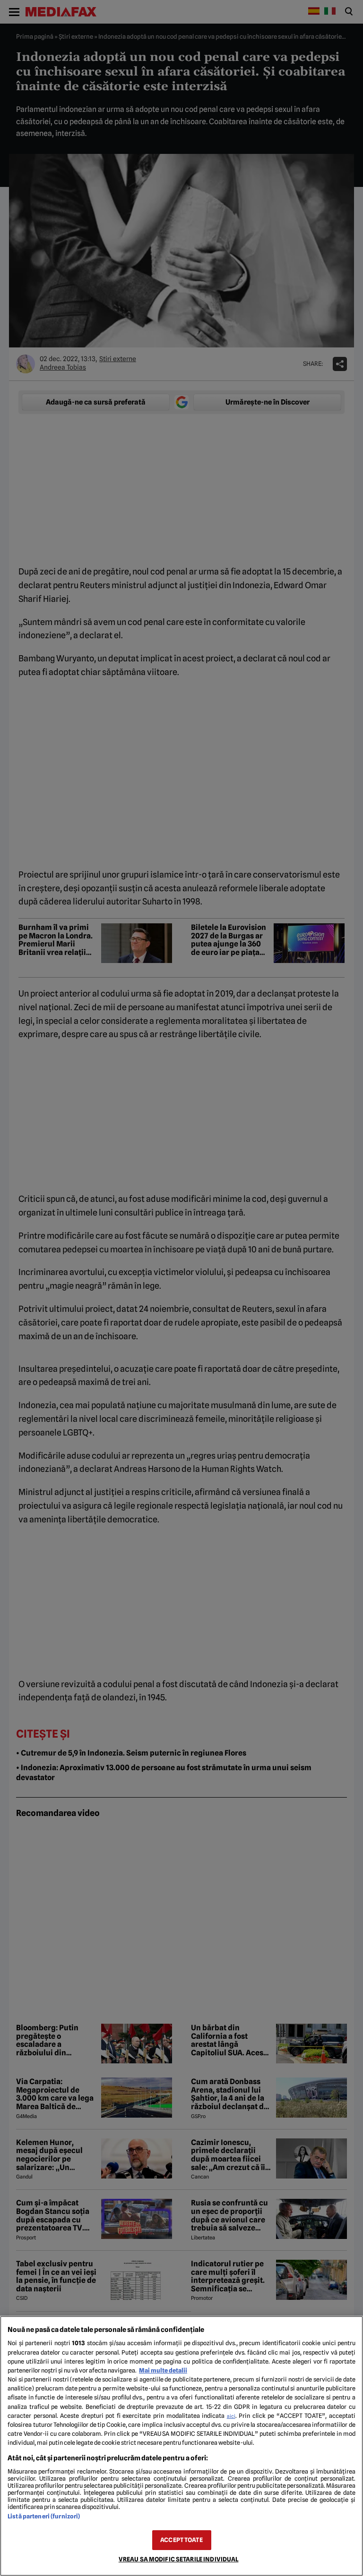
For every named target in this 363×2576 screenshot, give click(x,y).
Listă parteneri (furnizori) (44, 2516)
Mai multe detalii (163, 2370)
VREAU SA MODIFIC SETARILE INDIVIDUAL (179, 2559)
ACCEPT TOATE (181, 2540)
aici (231, 2416)
